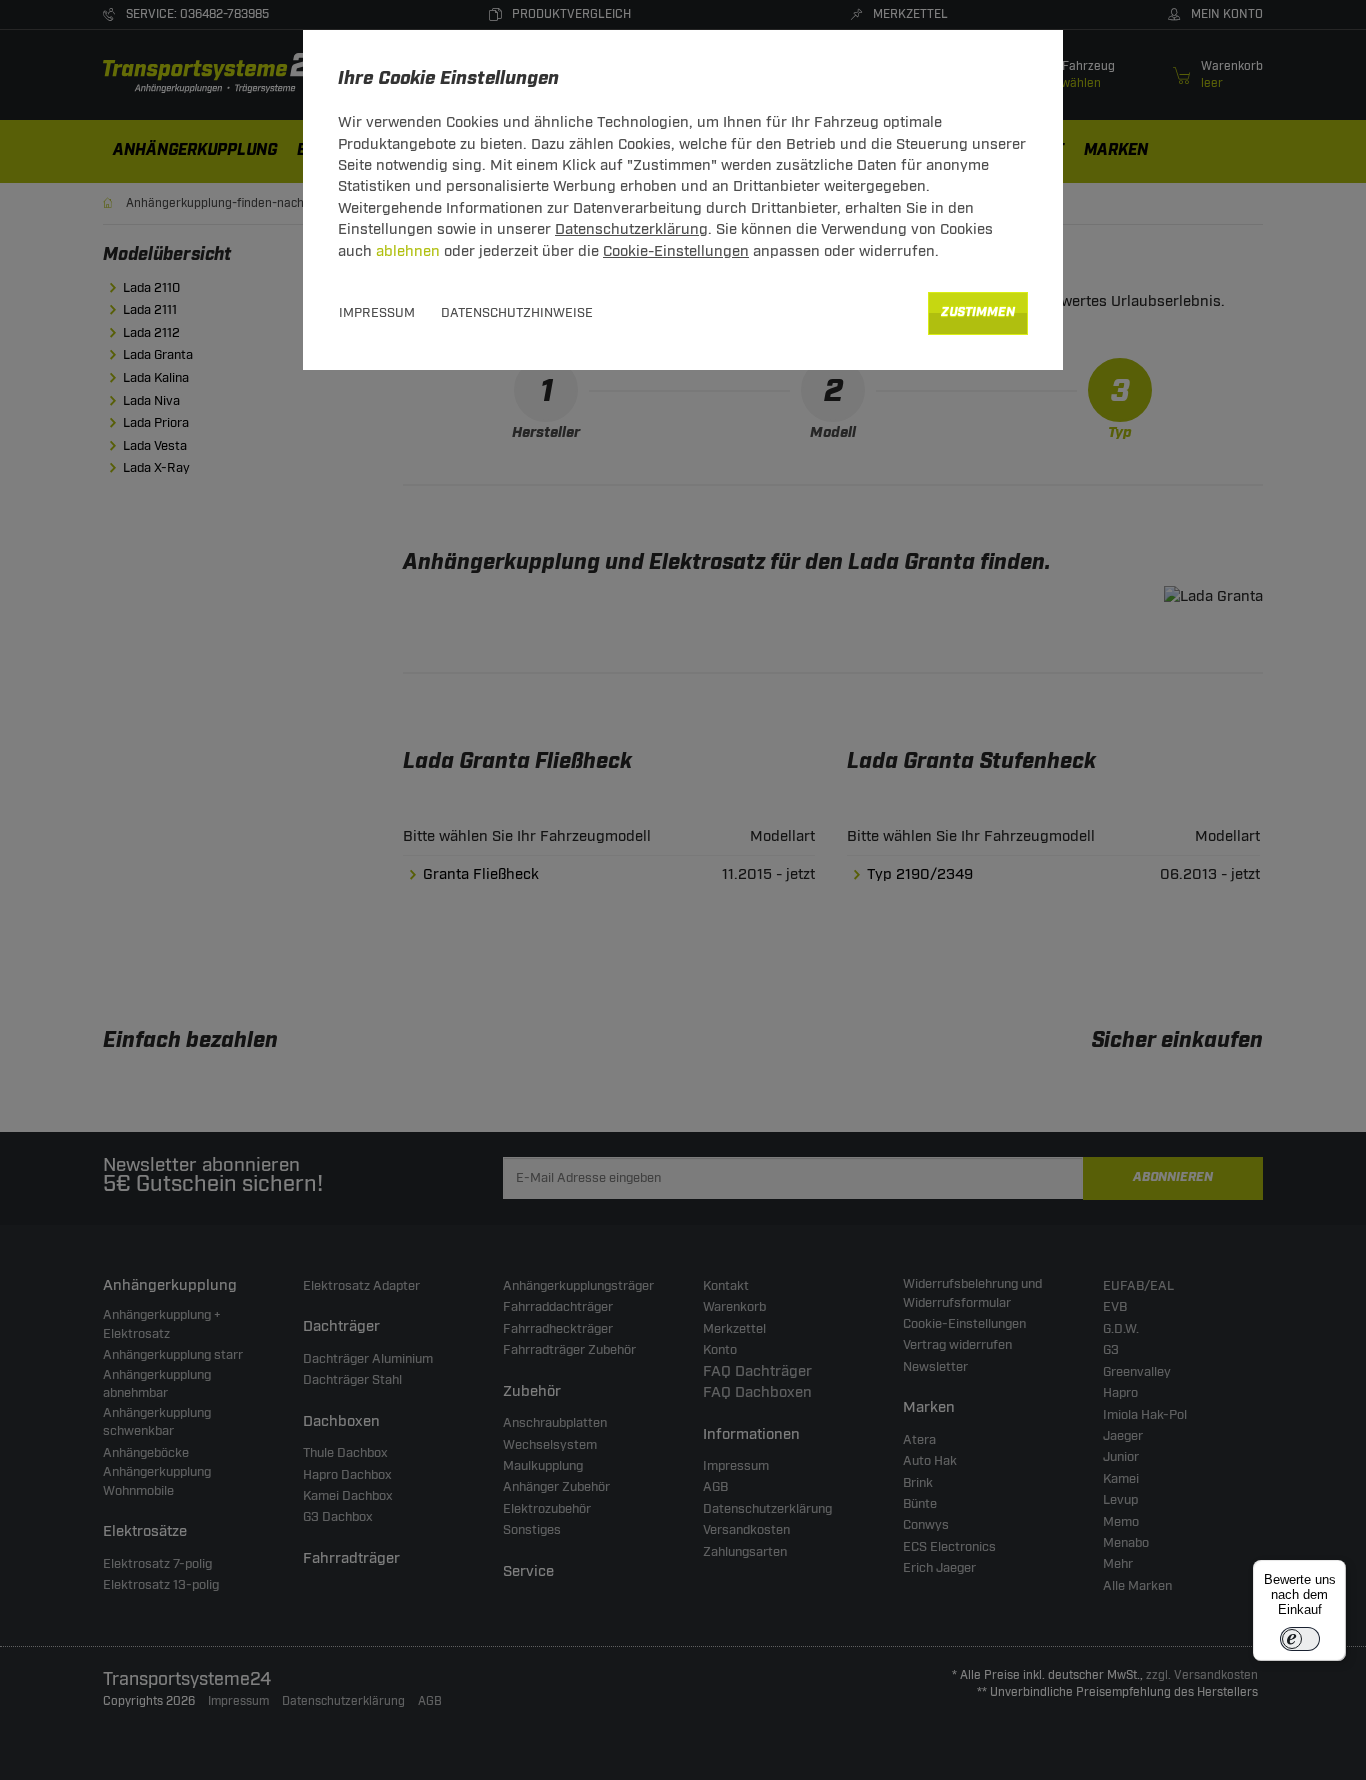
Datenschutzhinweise (517, 313)
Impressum (377, 313)
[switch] (1300, 1639)
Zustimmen (978, 312)
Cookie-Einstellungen (676, 251)
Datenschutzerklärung (631, 229)
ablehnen (408, 251)
